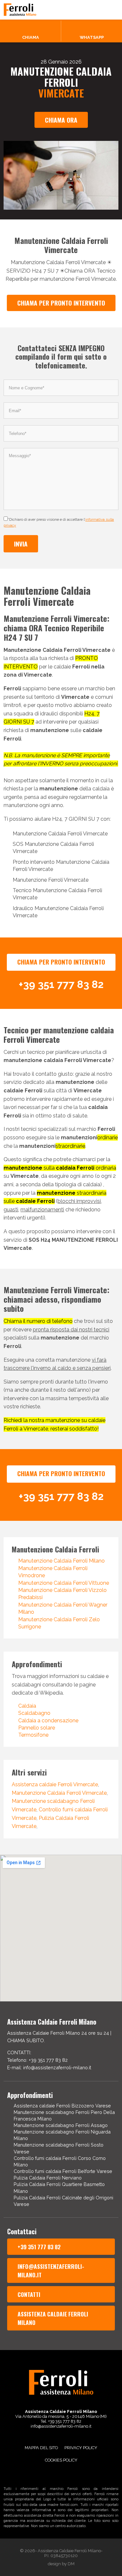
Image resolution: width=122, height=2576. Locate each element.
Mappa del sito (41, 2448)
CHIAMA (31, 37)
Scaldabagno (34, 1713)
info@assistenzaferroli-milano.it (51, 2270)
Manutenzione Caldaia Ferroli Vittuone (64, 1583)
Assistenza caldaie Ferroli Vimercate (55, 1784)
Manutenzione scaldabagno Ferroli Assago (61, 2125)
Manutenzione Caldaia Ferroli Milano (61, 1561)
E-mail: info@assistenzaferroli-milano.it (49, 2067)
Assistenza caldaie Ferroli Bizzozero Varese (62, 2106)
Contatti (29, 2294)
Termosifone (33, 1735)
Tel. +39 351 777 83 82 (61, 2421)
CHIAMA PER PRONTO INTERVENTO (61, 303)
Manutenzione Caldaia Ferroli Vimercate (59, 1793)
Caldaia (27, 1706)
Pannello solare (37, 1728)
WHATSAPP (92, 37)
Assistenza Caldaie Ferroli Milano (53, 2318)
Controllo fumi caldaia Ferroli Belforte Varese (63, 2171)
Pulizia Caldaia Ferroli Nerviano (48, 2178)
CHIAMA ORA (61, 120)
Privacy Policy (81, 2448)
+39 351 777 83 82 (39, 2247)
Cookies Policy (61, 2460)
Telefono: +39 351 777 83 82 (37, 2060)
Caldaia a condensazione (48, 1721)
